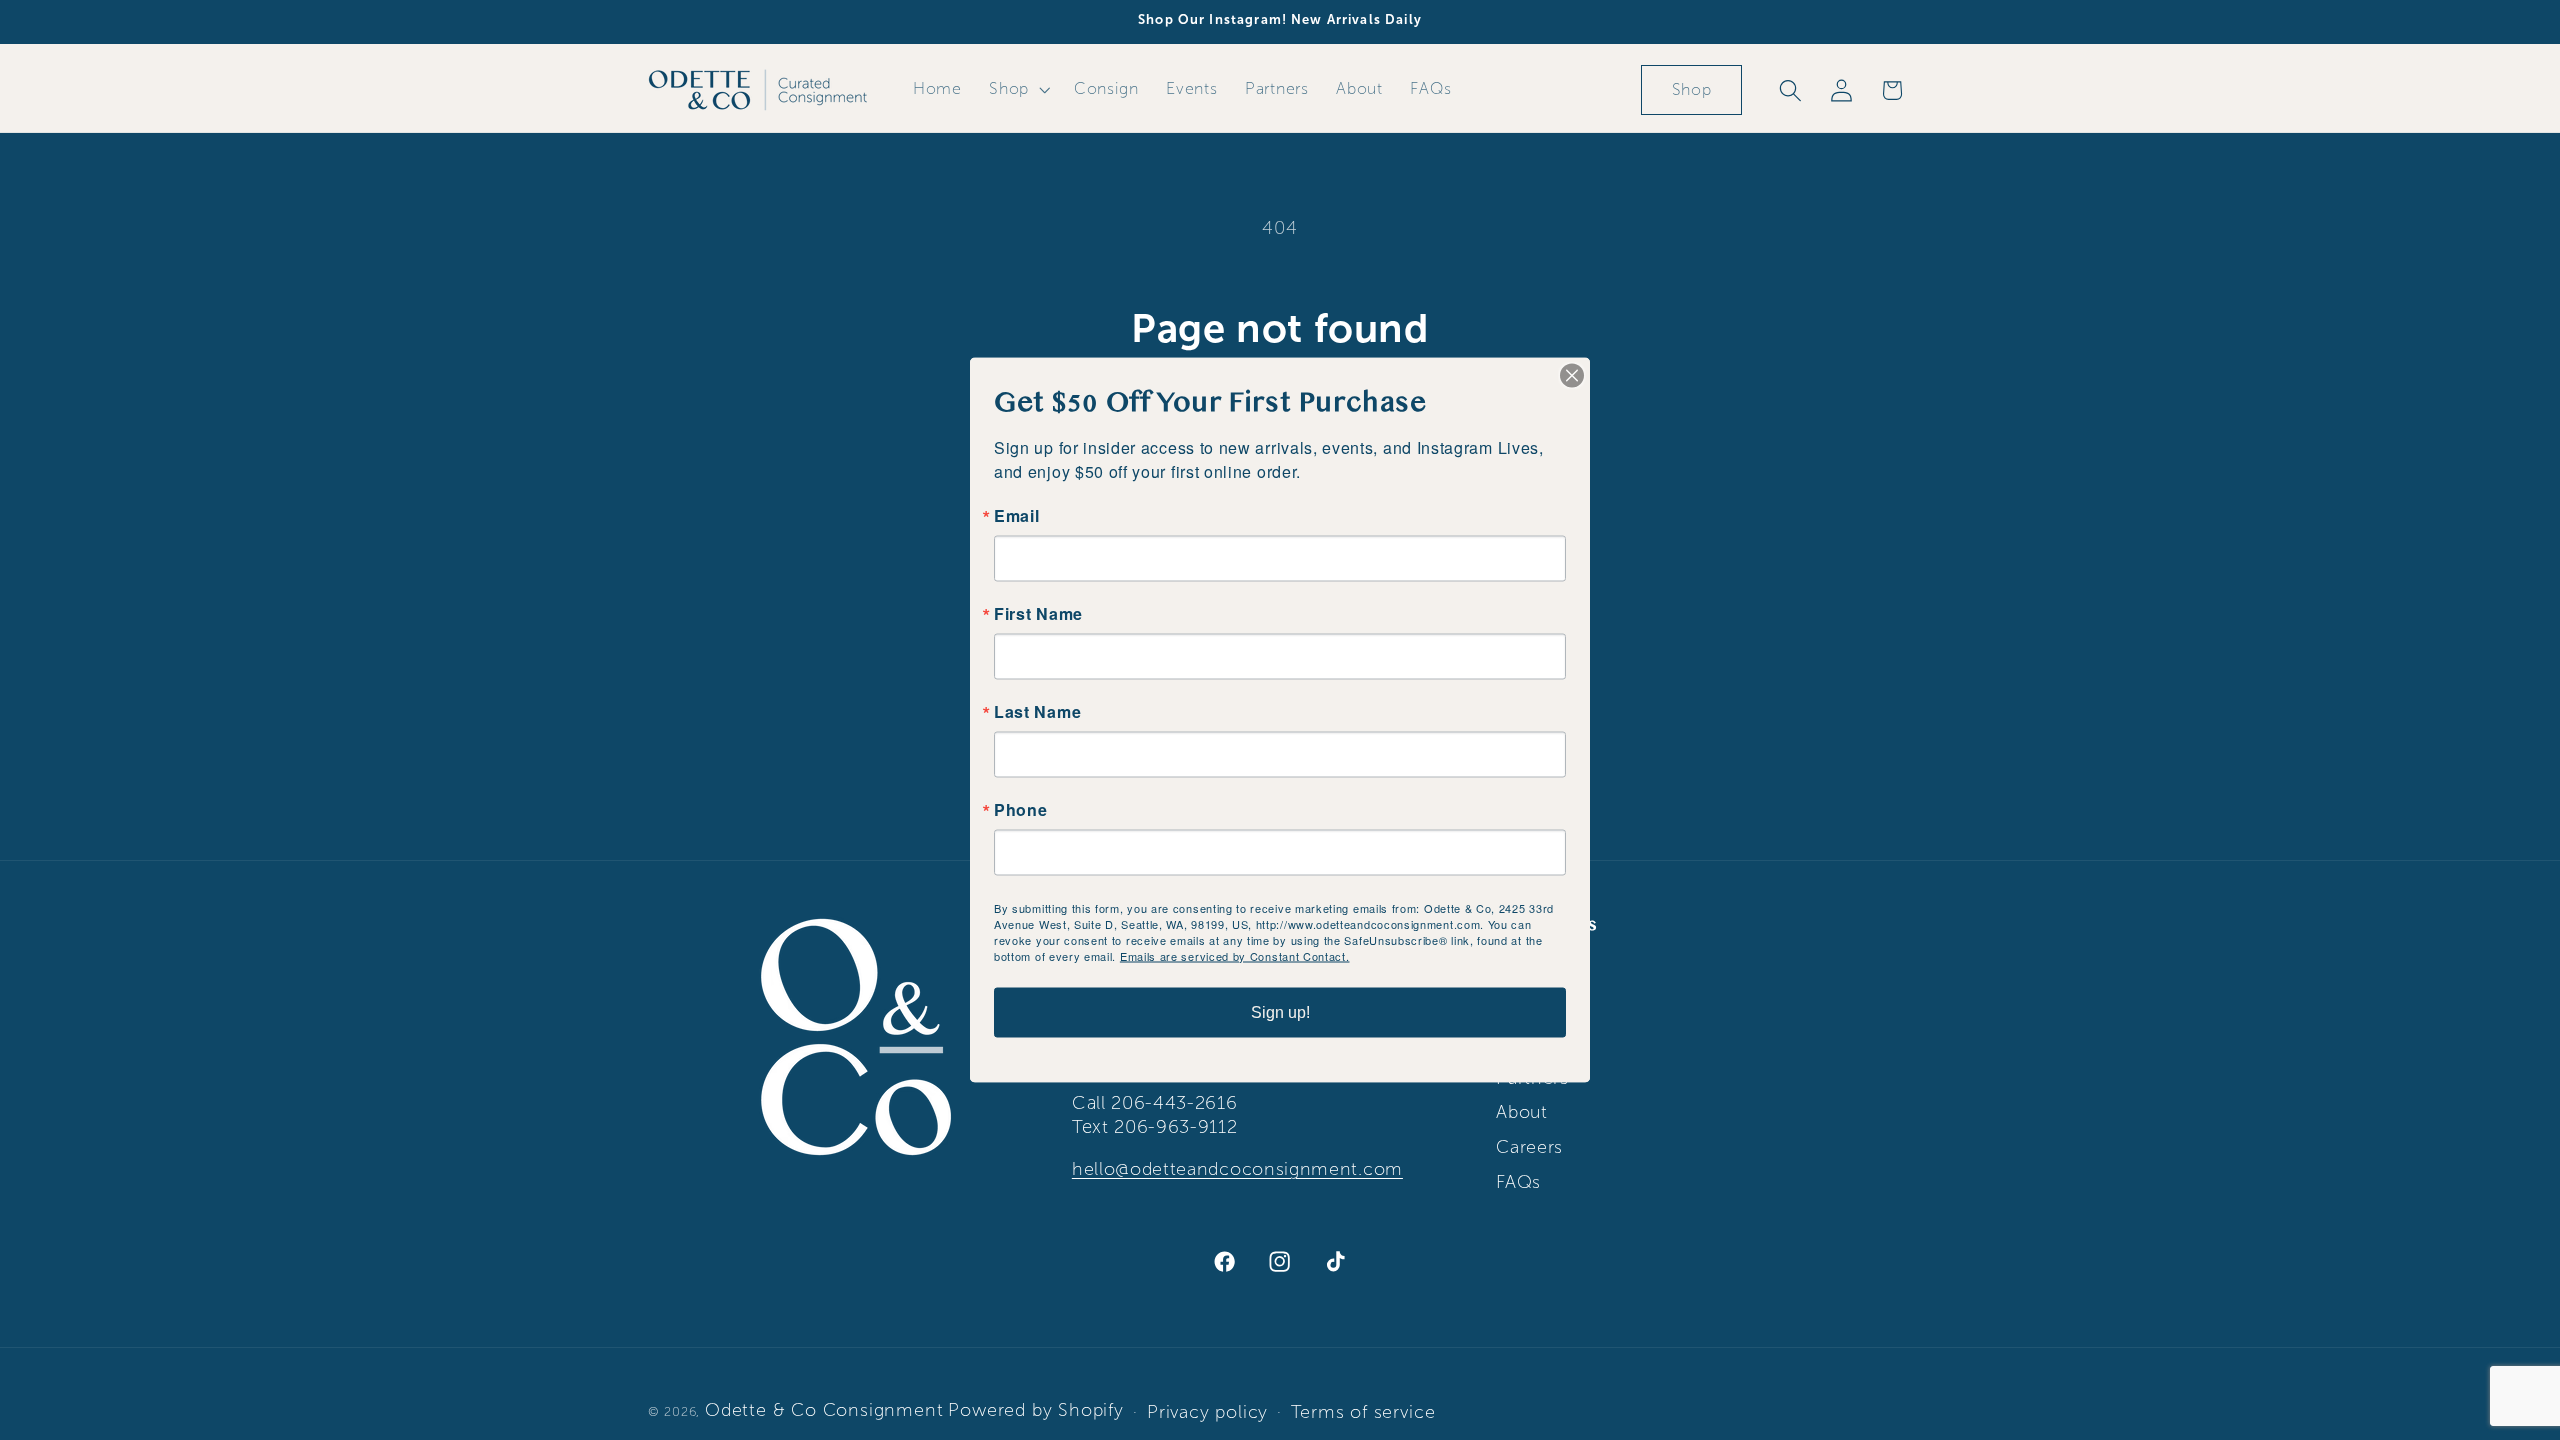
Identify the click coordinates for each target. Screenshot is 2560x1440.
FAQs (1518, 1182)
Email (1016, 516)
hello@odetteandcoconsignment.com (1237, 1169)
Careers (1529, 1147)
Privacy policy (1207, 1412)
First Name (1038, 614)
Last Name (1037, 712)
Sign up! (1280, 1012)
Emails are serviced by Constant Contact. (1235, 956)
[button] (1017, 89)
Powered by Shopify (1036, 1410)
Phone (1020, 810)
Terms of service (1363, 1412)
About (1521, 1112)
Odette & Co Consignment (824, 1410)
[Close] (1572, 376)
